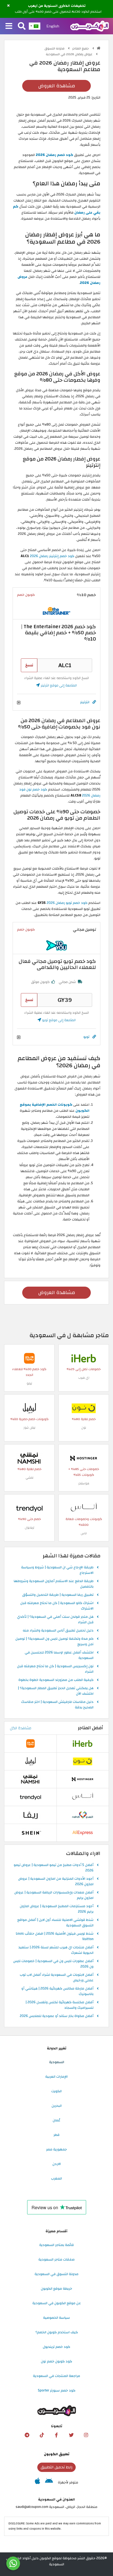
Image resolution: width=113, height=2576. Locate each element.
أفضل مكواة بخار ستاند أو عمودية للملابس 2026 (57, 2016)
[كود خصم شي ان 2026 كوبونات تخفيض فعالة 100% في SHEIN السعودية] (30, 1832)
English (53, 26)
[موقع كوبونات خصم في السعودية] (99, 48)
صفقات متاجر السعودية (56, 2259)
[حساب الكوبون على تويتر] (71, 2435)
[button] (8, 6)
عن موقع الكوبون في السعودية (57, 2303)
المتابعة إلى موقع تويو (58, 1020)
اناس (84, 1533)
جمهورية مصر (56, 2149)
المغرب (56, 2178)
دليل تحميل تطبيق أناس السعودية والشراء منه (58, 1631)
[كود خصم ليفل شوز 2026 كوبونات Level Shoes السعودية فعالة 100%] (29, 1408)
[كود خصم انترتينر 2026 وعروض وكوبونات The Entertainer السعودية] (56, 611)
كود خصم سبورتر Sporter (57, 2390)
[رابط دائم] (94, 702)
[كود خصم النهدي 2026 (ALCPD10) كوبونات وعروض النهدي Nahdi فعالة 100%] (83, 1815)
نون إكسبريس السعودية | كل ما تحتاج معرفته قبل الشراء (55, 1669)
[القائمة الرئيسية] (9, 26)
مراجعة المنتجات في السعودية (56, 2376)
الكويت (56, 2091)
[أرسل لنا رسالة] (13, 2563)
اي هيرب (84, 1378)
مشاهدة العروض (57, 86)
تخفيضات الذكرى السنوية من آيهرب (57, 6)
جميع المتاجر (81, 48)
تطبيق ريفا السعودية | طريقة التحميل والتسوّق (58, 1595)
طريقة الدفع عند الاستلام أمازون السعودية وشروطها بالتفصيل (54, 1584)
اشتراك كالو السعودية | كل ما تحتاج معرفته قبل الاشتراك (57, 1606)
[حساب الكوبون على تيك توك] (42, 2435)
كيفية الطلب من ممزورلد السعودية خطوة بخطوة (56, 1680)
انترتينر (85, 702)
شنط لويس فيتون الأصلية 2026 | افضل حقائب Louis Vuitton (55, 1937)
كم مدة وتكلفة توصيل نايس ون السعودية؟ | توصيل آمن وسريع (54, 1642)
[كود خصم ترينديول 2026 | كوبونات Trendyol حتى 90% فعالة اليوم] (29, 1508)
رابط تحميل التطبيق (56, 2467)
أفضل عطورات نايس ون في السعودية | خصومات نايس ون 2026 (53, 1964)
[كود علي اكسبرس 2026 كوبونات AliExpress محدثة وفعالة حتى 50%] (83, 1832)
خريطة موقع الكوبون (56, 2289)
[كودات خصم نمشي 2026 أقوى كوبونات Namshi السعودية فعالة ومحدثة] (29, 1458)
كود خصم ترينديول (56, 2347)
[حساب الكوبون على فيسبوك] (56, 2435)
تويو (86, 1037)
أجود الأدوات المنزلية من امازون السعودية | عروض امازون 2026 (56, 1882)
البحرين (57, 2106)
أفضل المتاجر (91, 1728)
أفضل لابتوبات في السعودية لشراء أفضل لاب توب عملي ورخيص (57, 1978)
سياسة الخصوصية (56, 2318)
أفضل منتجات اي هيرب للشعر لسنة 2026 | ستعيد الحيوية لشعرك (56, 1950)
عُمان (56, 2120)
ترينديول (29, 1528)
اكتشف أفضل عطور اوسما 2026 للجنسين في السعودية (59, 1655)
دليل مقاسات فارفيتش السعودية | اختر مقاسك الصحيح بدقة (57, 1705)
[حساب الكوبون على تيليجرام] (27, 2435)
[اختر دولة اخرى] (35, 26)
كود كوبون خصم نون (56, 2361)
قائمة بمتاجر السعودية (56, 2245)
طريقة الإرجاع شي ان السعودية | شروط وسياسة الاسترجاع (57, 1570)
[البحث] (22, 26)
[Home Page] (90, 26)
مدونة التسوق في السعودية (56, 2274)
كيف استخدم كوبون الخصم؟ (57, 2332)
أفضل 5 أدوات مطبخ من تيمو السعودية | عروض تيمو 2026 (54, 1868)
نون (84, 1428)
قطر (56, 2135)
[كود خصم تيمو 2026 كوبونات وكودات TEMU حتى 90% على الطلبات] (29, 1358)
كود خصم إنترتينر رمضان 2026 (52, 556)
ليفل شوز (29, 1428)
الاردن (57, 2164)
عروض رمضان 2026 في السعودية (70, 54)
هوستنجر (84, 1483)
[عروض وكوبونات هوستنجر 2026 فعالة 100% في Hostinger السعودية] (84, 1458)
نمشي (29, 1478)
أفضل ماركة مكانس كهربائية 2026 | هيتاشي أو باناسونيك (57, 1991)
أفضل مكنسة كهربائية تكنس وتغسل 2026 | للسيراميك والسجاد (60, 2005)
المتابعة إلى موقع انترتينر (58, 685)
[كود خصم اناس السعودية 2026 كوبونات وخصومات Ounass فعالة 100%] (84, 1508)
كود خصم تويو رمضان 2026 (67, 903)
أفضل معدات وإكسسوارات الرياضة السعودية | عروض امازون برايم (54, 1895)
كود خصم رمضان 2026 (54, 155)
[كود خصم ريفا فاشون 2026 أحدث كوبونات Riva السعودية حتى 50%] (30, 1815)
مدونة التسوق (55, 48)
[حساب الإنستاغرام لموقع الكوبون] (86, 2435)
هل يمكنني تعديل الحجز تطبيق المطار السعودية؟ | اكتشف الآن (56, 1691)
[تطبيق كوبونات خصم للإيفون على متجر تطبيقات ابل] (37, 2482)
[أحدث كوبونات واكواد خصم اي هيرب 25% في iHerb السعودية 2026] (84, 1358)
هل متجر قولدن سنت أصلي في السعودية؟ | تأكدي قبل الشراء (55, 1620)
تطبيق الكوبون (57, 2454)
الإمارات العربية (56, 2077)
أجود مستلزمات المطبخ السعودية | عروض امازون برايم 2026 (57, 1909)
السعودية (57, 2062)
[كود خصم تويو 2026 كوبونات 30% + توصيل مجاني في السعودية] (56, 945)
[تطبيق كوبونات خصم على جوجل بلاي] (49, 2482)
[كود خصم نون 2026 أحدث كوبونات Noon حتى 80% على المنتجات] (84, 1408)
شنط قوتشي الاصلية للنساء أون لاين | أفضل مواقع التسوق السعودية (55, 1923)
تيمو (29, 1383)
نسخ (29, 665)
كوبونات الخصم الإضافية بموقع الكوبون (55, 1108)
